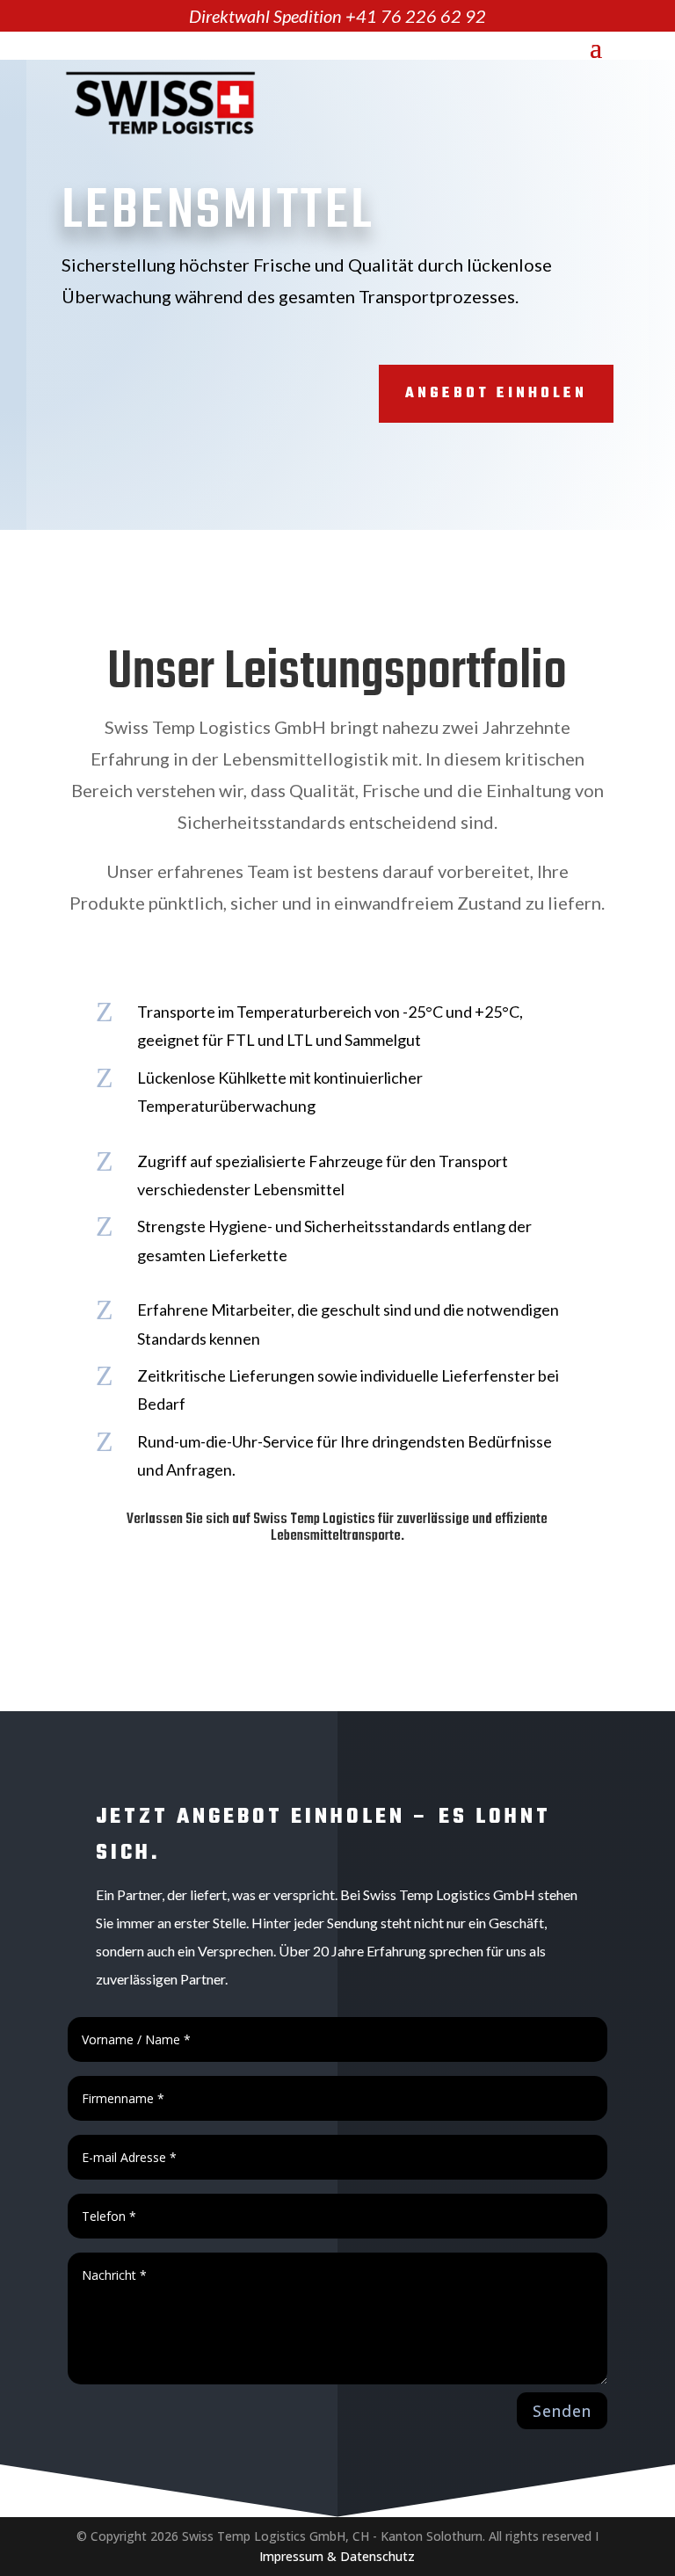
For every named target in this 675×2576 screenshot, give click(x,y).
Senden (562, 2411)
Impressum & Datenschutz (337, 2556)
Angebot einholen (496, 394)
